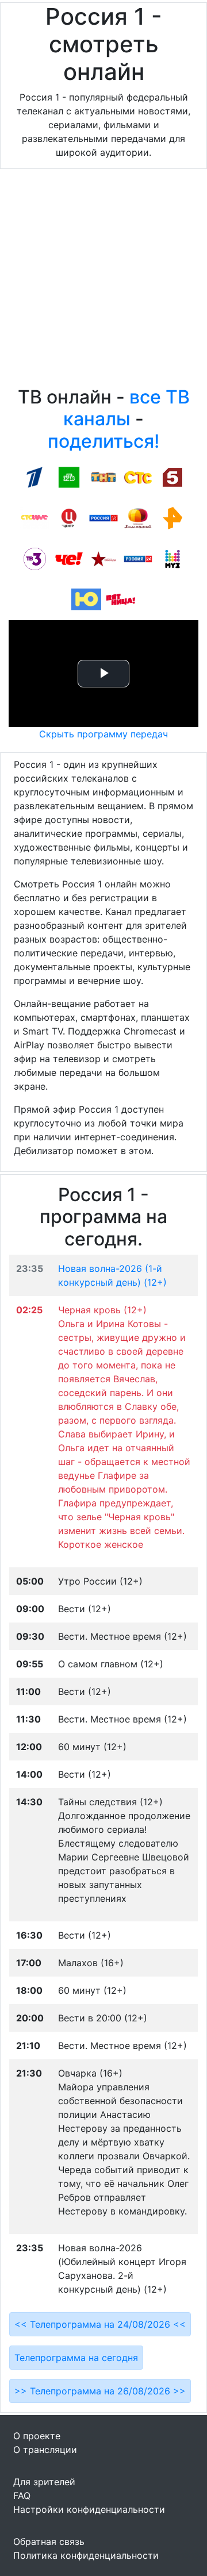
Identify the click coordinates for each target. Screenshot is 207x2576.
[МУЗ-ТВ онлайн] (172, 558)
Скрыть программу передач (103, 734)
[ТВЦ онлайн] (69, 517)
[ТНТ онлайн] (103, 476)
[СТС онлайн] (138, 476)
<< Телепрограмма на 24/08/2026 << (100, 2324)
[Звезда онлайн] (103, 558)
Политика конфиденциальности (86, 2555)
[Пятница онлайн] (121, 599)
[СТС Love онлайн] (34, 517)
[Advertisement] (103, 280)
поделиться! (103, 441)
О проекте (37, 2436)
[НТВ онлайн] (69, 476)
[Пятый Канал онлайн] (172, 476)
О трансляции (45, 2450)
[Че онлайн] (69, 558)
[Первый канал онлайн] (34, 476)
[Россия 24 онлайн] (138, 558)
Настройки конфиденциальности (89, 2509)
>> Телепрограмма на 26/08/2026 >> (100, 2391)
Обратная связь (49, 2542)
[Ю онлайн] (86, 599)
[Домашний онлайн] (138, 517)
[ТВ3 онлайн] (34, 558)
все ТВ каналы (126, 408)
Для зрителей (44, 2482)
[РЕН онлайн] (172, 517)
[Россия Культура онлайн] (103, 517)
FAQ (22, 2496)
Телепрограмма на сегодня (76, 2358)
